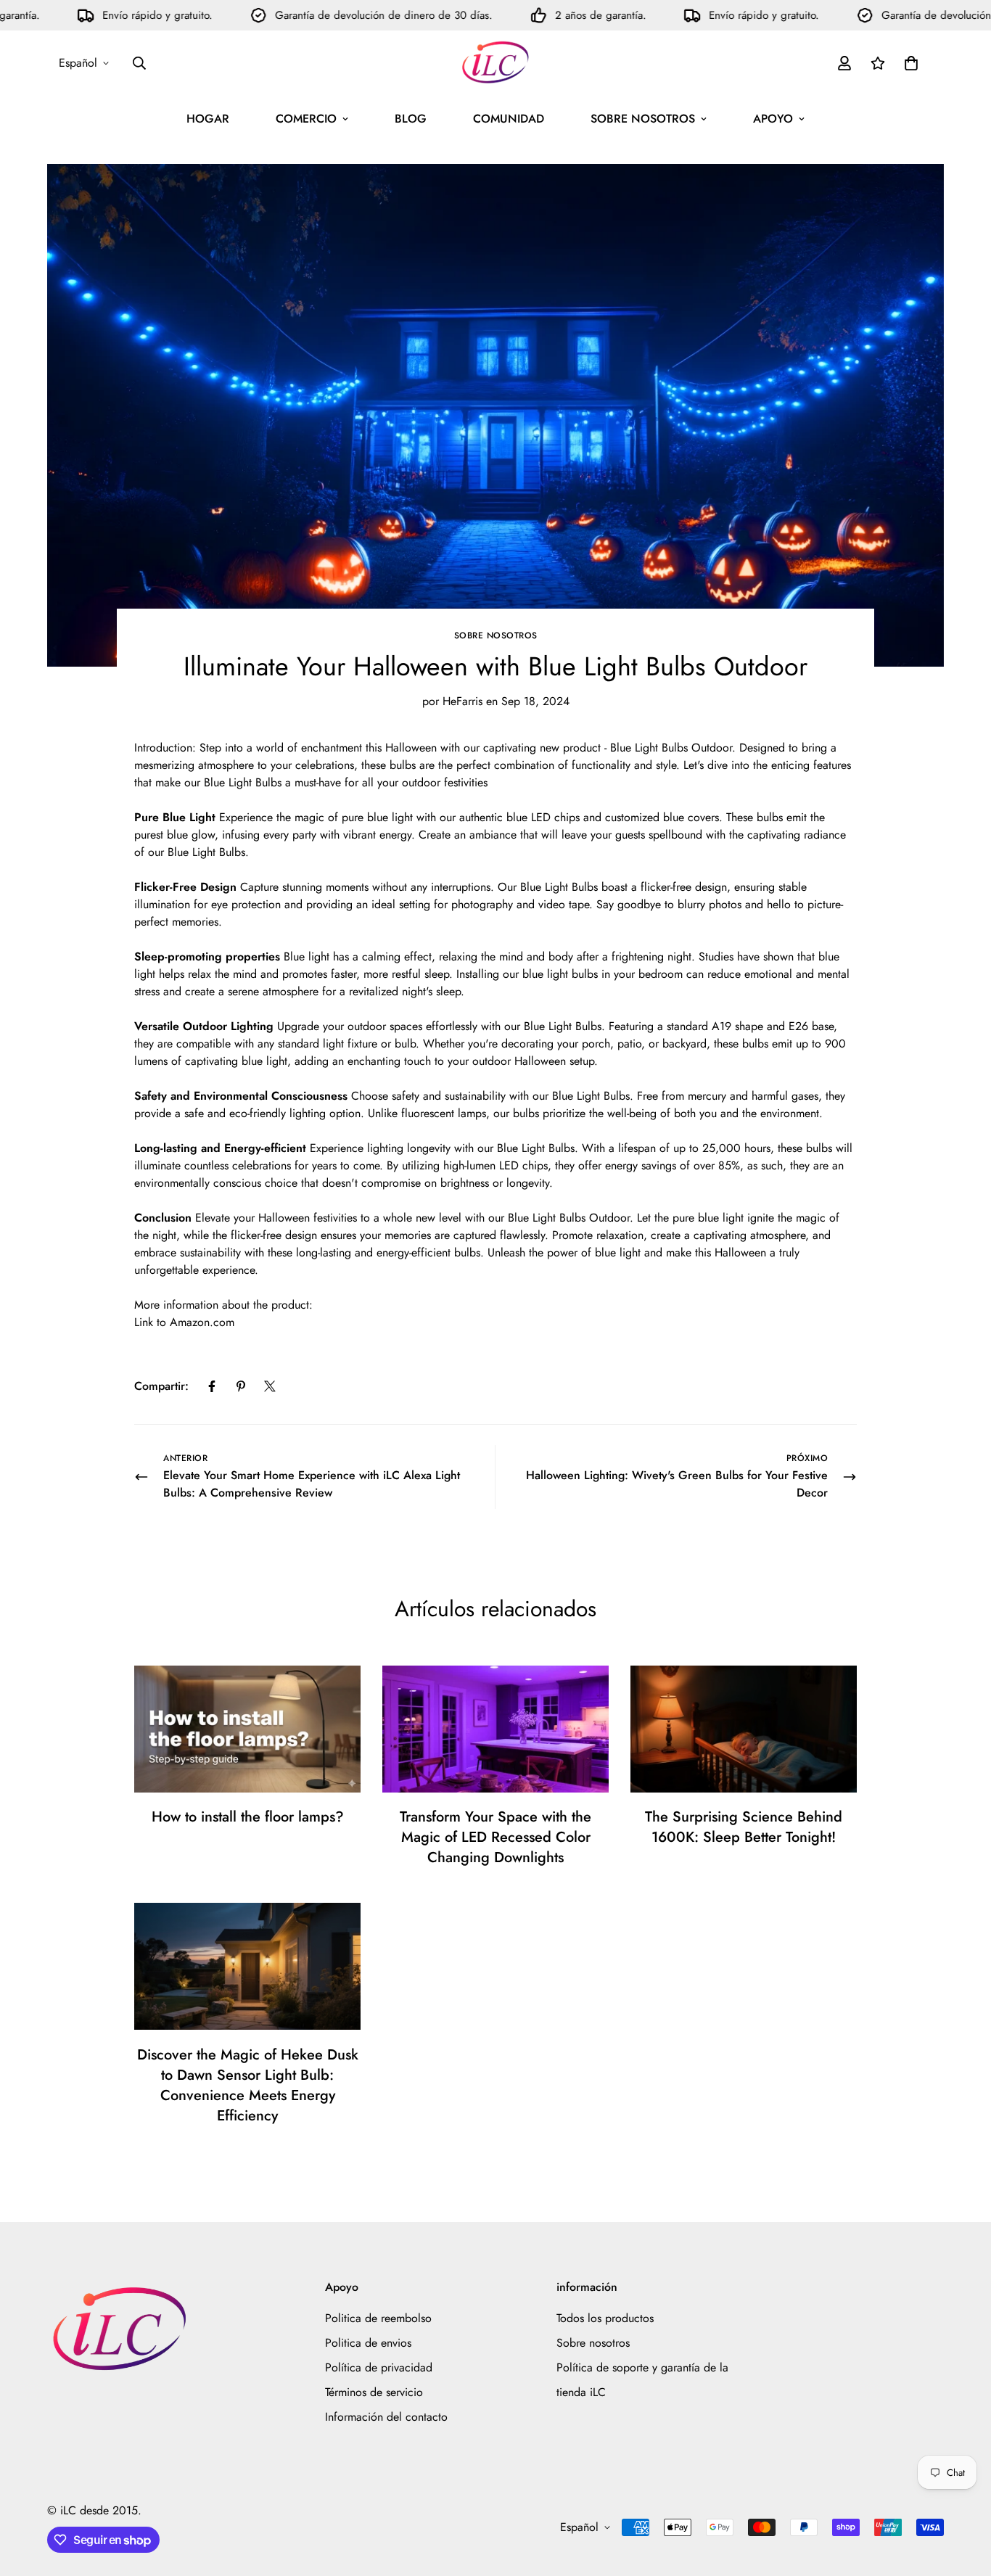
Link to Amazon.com (184, 1322)
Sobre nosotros (496, 635)
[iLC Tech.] (495, 63)
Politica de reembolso (378, 2318)
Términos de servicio (374, 2392)
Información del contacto (386, 2417)
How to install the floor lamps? (248, 1817)
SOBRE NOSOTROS (643, 119)
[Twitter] (270, 1386)
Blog (411, 119)
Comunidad (509, 119)
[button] (911, 63)
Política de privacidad (379, 2367)
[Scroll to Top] (963, 2497)
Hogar (208, 119)
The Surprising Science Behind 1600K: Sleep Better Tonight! (744, 1827)
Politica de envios (368, 2343)
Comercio (306, 119)
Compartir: (161, 1386)
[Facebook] (212, 1386)
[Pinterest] (241, 1386)
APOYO (773, 119)
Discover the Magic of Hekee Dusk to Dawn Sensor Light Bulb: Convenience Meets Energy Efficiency (248, 2085)
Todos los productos (605, 2318)
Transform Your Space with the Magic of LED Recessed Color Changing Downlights (495, 1837)
